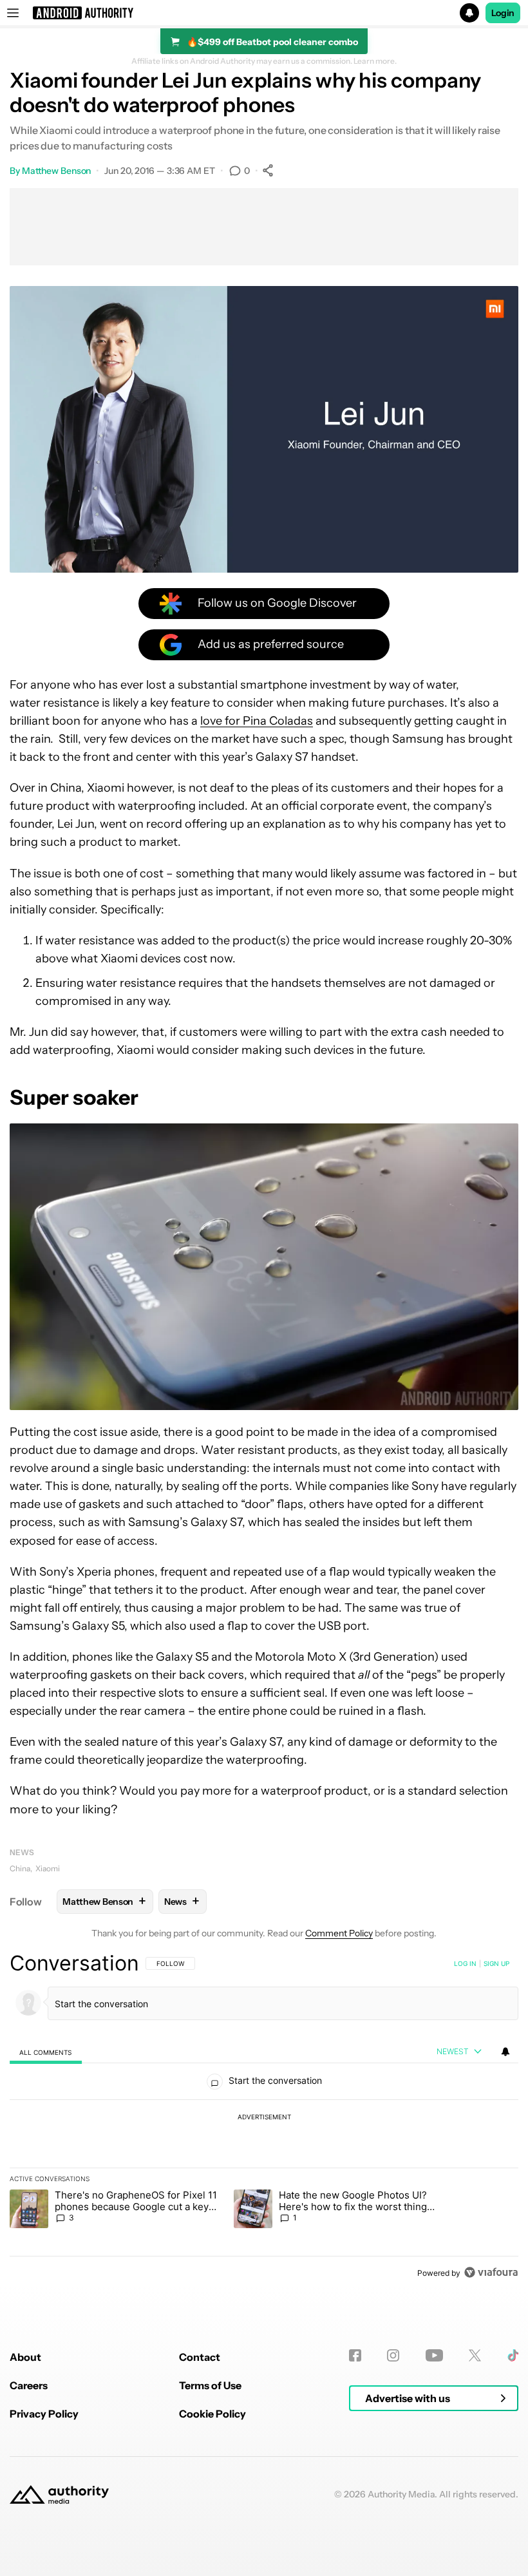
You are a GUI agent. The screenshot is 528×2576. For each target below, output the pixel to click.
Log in (465, 1963)
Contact (200, 2357)
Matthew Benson (57, 171)
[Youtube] (434, 2355)
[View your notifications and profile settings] (505, 2052)
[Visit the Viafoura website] (491, 2272)
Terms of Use (210, 2385)
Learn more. (375, 61)
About (25, 2357)
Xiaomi (48, 1868)
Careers (29, 2385)
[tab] (46, 2052)
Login (503, 13)
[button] (264, 13)
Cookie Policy (212, 2414)
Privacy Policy (44, 2414)
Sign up (496, 1963)
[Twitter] (475, 2355)
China (20, 1868)
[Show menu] (13, 13)
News (22, 1852)
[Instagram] (393, 2355)
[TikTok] (513, 2355)
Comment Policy (339, 1933)
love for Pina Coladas (257, 721)
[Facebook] (355, 2355)
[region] (264, 2117)
